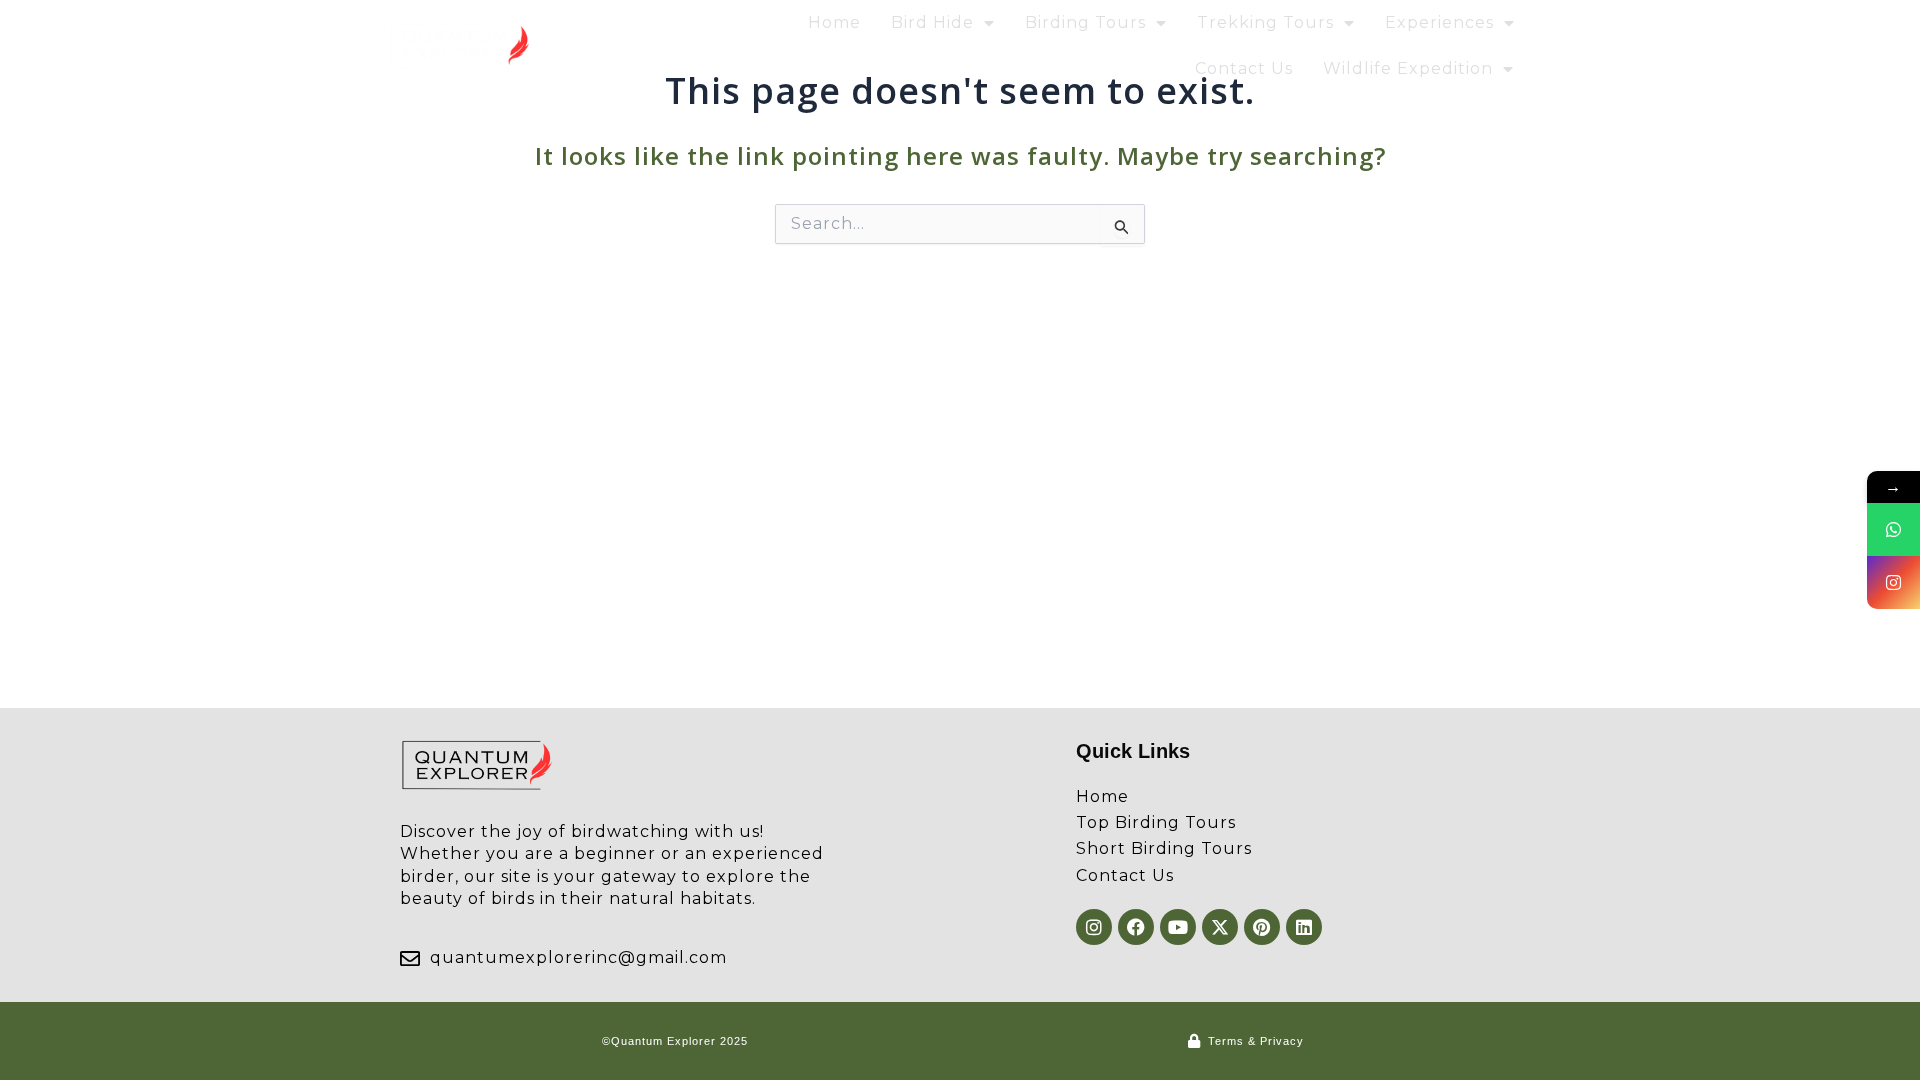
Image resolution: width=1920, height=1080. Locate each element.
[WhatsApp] (1893, 529)
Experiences (1439, 22)
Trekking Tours (1265, 22)
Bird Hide (932, 22)
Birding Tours (1085, 22)
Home (834, 22)
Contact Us (1244, 68)
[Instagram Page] (1893, 582)
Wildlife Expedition (1408, 68)
